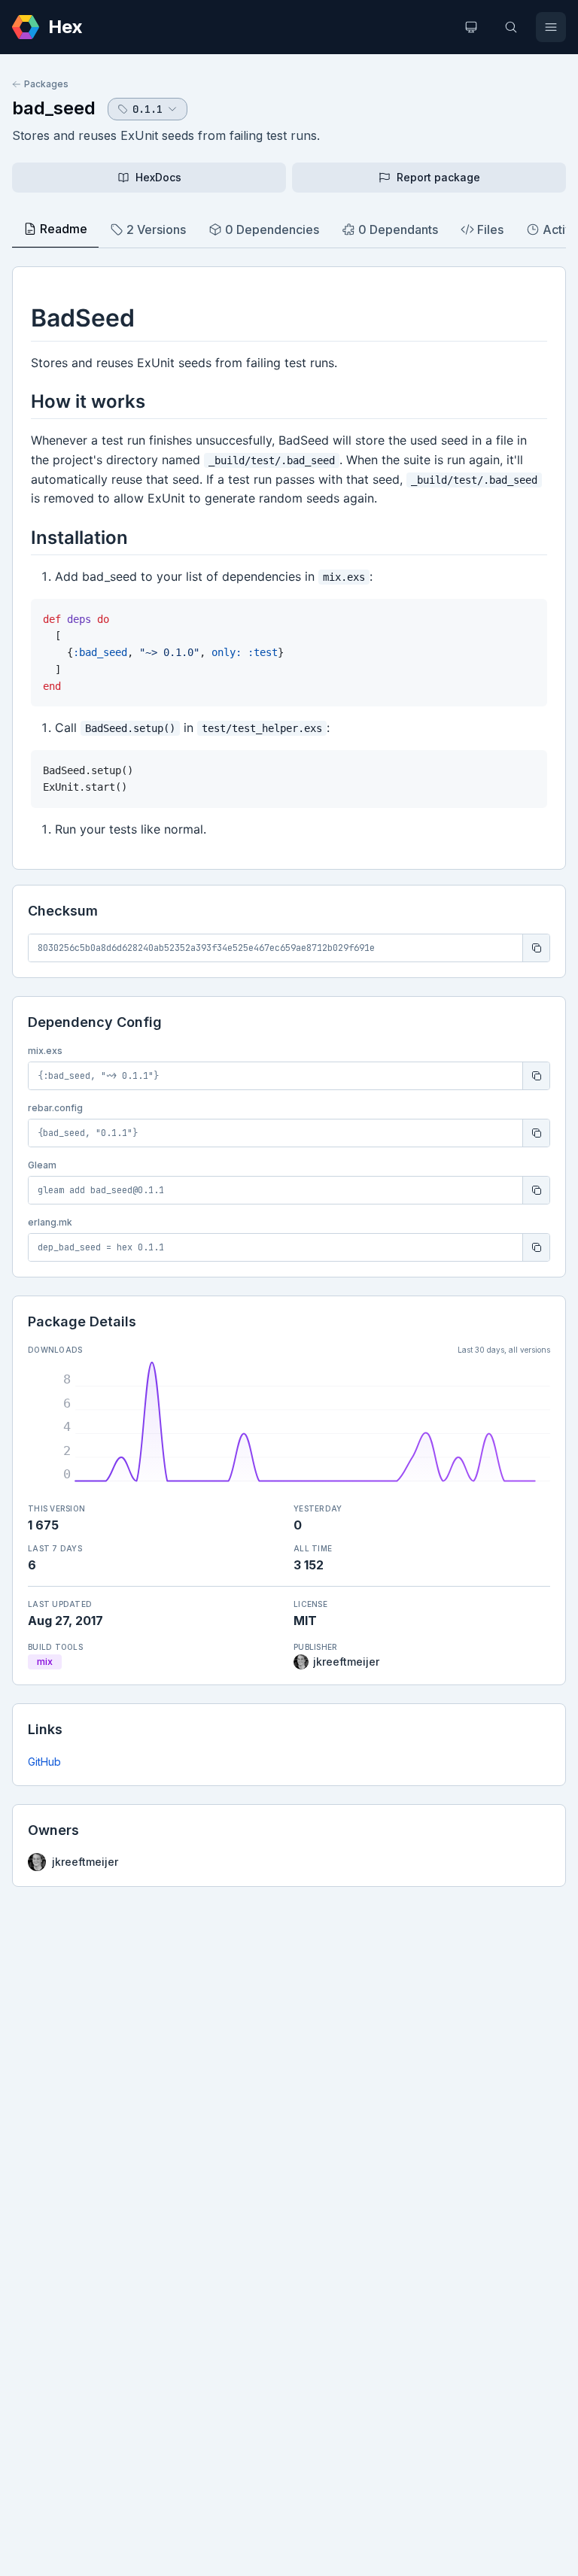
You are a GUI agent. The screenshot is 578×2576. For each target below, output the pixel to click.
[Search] (511, 27)
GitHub (44, 1762)
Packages (46, 84)
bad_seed (54, 108)
